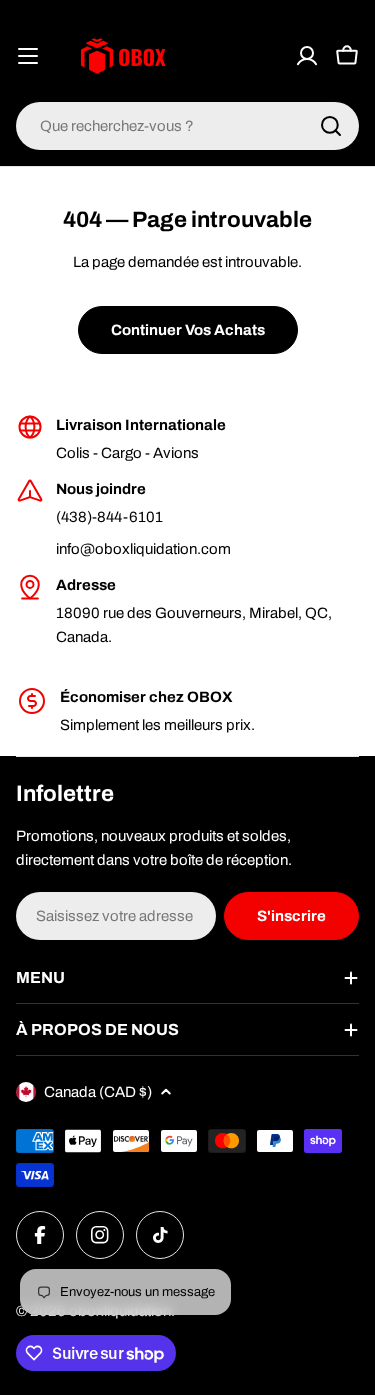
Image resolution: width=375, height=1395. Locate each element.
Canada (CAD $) (98, 1092)
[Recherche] (331, 126)
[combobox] (187, 126)
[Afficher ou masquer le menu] (28, 56)
